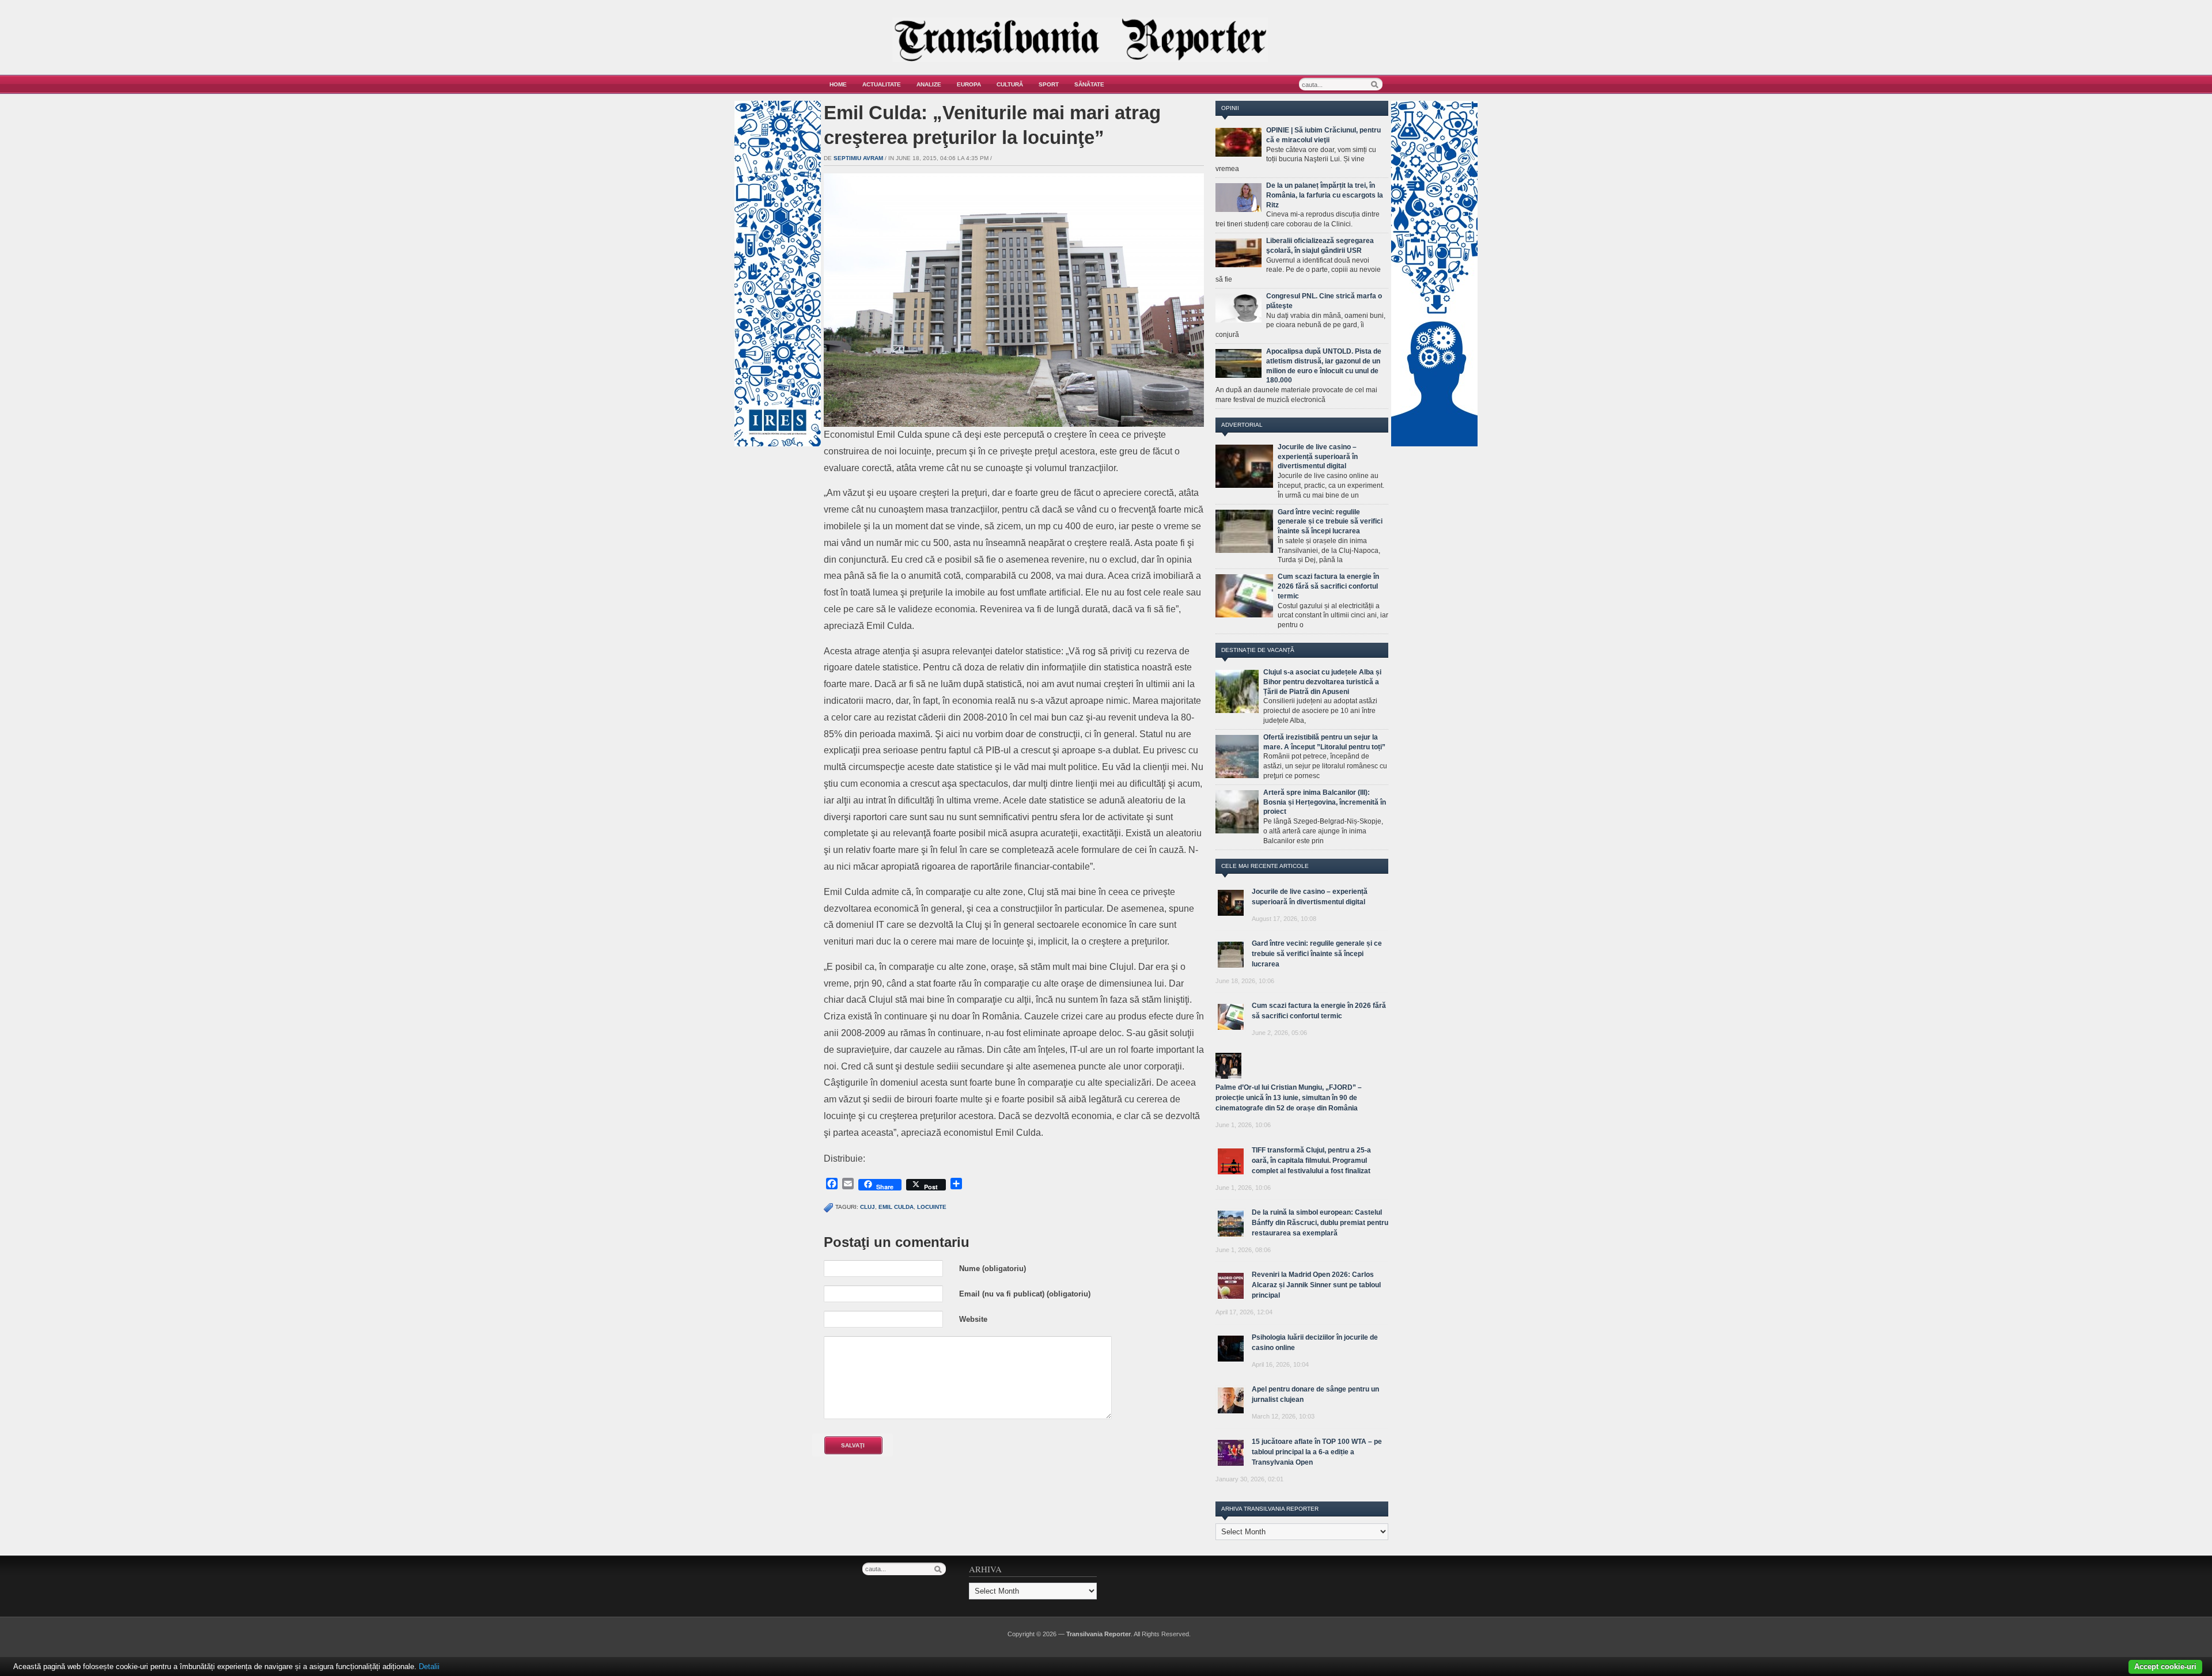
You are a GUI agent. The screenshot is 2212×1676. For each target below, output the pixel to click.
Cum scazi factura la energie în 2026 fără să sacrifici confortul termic (1328, 586)
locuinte (932, 1207)
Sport (1049, 84)
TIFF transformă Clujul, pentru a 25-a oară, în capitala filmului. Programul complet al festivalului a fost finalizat (1311, 1161)
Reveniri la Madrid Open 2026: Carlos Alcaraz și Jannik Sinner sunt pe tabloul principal (1316, 1285)
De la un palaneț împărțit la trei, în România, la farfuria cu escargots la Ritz (1325, 195)
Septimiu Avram (858, 158)
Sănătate (1089, 84)
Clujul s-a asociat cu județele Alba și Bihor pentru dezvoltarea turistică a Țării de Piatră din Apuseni (1322, 682)
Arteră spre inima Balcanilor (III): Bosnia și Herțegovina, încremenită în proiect (1325, 802)
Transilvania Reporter (1099, 1634)
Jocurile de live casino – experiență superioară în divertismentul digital (1318, 457)
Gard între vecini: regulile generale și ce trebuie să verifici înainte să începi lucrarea (1330, 522)
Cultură (1010, 84)
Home (838, 84)
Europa (969, 84)
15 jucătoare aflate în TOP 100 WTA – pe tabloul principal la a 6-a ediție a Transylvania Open (1317, 1452)
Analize (929, 84)
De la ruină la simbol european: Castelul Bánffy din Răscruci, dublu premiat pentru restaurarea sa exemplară (1320, 1223)
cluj (868, 1207)
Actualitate (882, 84)
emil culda (896, 1207)
